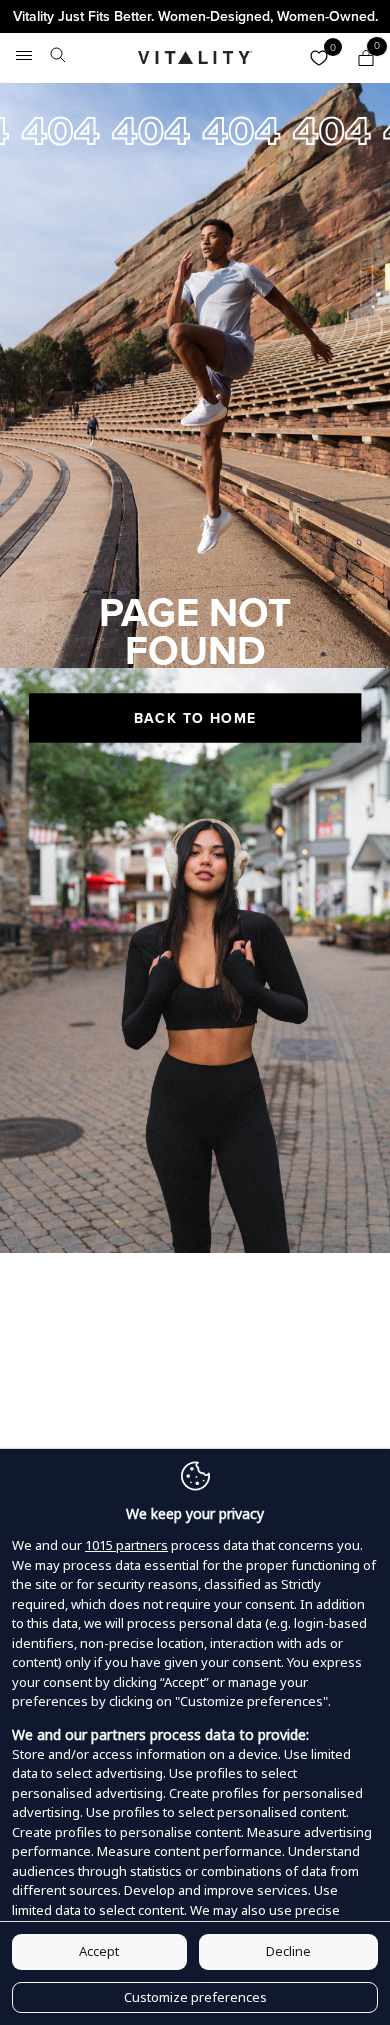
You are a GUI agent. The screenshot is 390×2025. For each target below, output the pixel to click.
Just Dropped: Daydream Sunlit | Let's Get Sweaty (195, 16)
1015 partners (126, 1545)
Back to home (195, 717)
